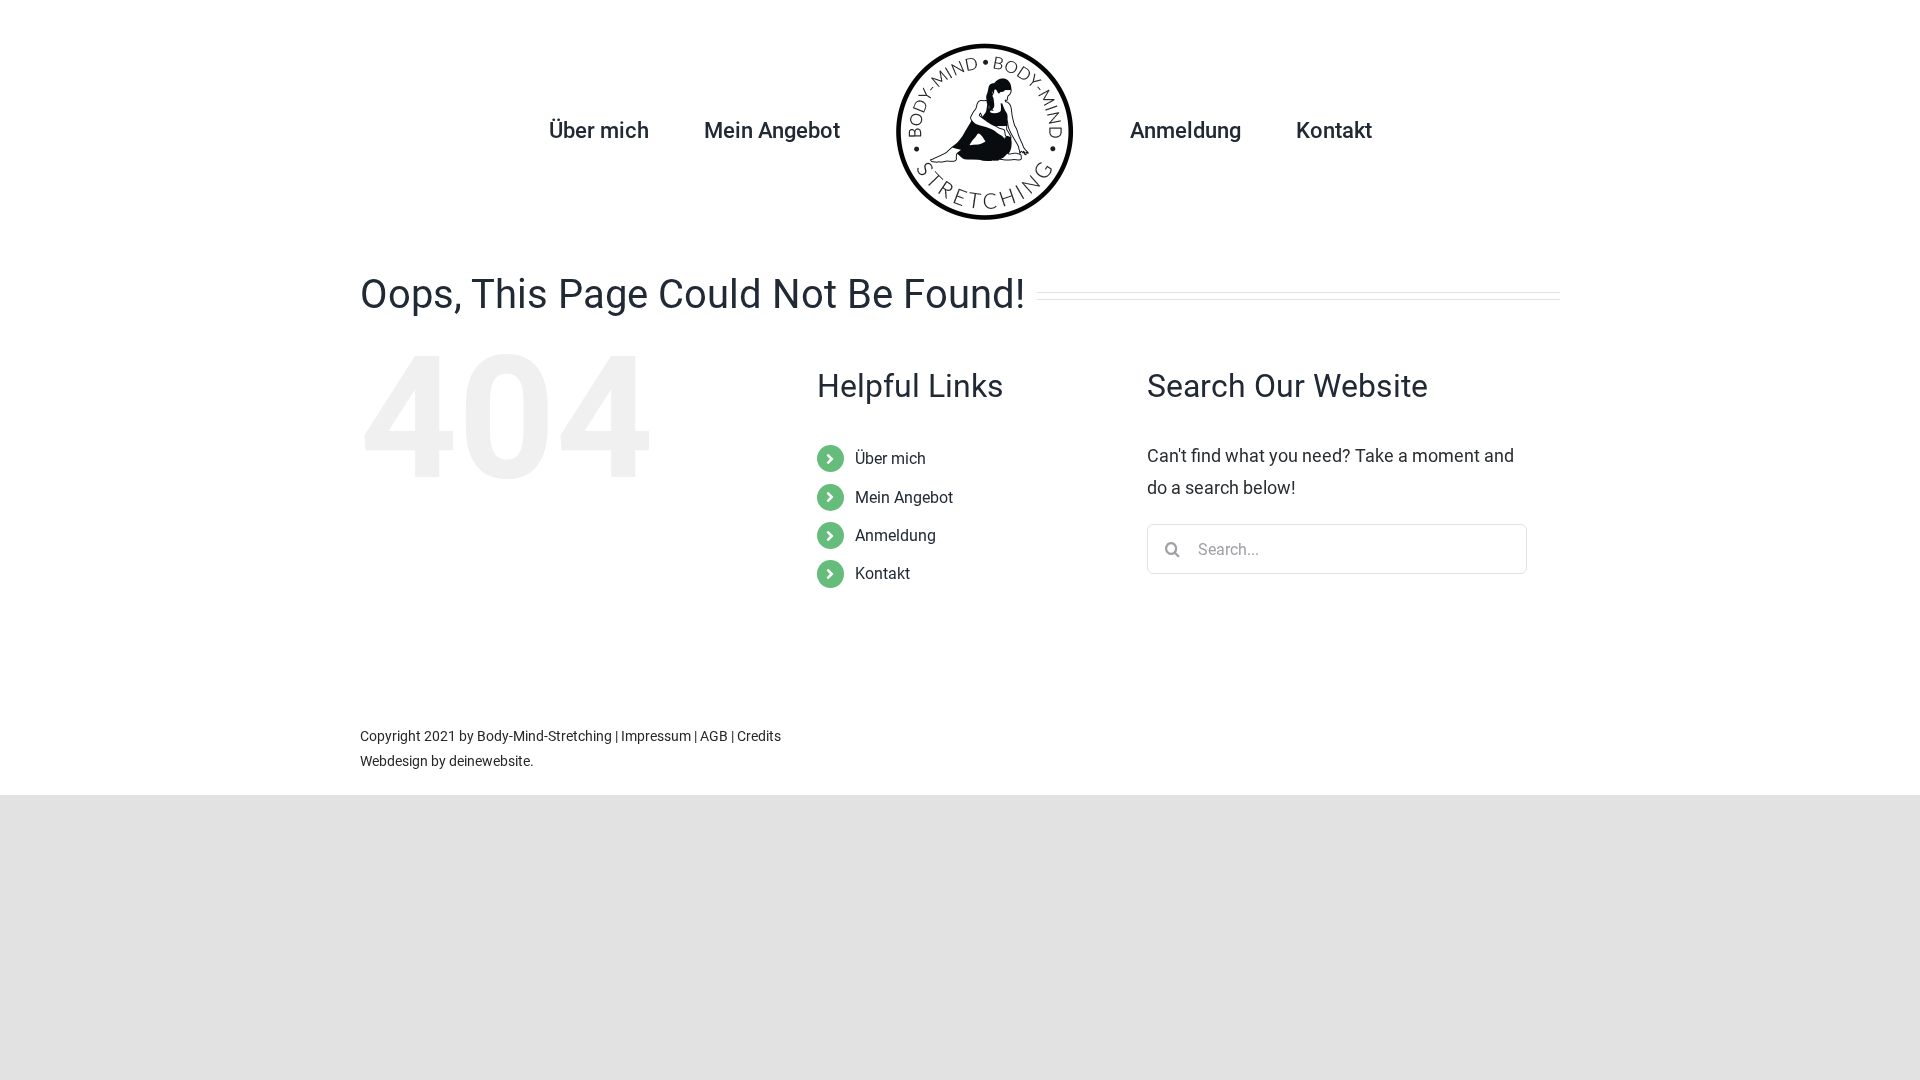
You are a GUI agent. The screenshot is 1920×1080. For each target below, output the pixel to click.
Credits (759, 736)
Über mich (890, 458)
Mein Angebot (904, 497)
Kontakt (882, 573)
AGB (714, 736)
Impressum (656, 736)
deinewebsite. (491, 761)
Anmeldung (895, 535)
